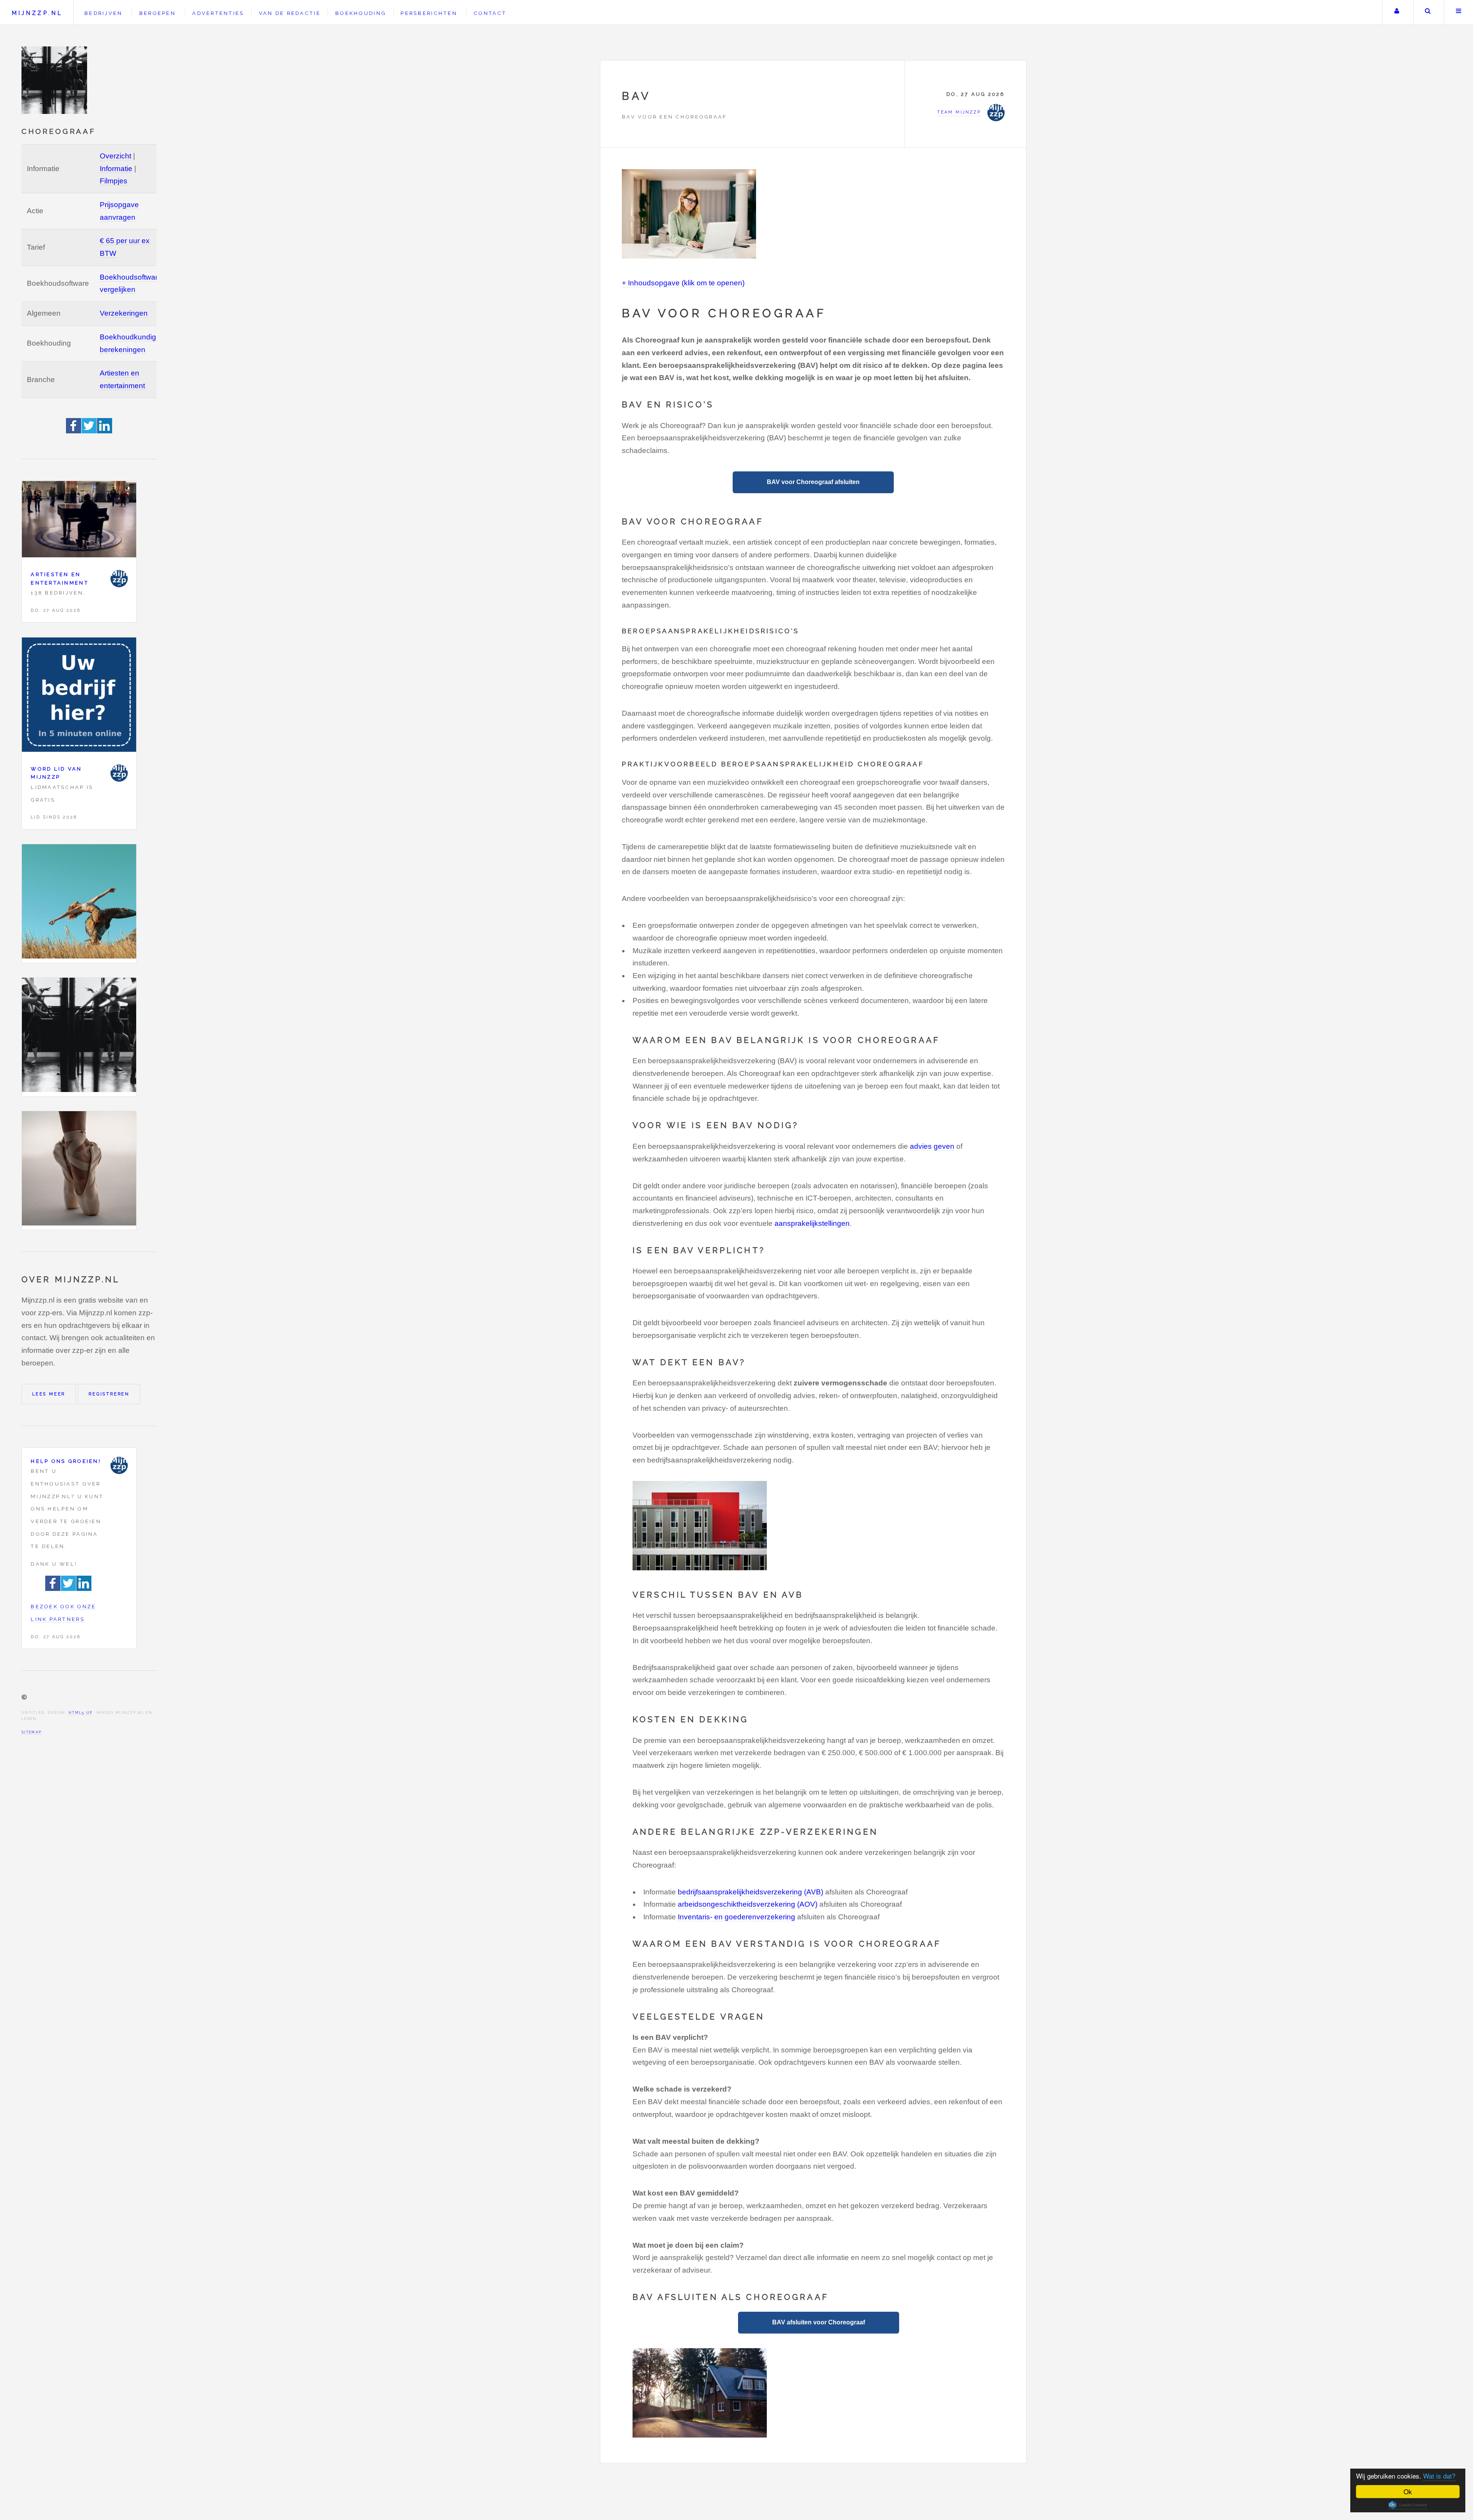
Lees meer (49, 1394)
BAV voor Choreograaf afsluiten (813, 482)
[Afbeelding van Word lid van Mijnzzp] (79, 697)
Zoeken (1428, 12)
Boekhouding (361, 13)
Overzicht (115, 156)
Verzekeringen (124, 313)
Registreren (109, 1394)
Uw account (1397, 12)
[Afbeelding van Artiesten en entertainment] (79, 521)
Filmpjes (114, 181)
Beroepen (157, 13)
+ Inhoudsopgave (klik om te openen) (683, 283)
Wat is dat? (1439, 2476)
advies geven (932, 1146)
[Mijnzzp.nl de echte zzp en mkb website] (55, 80)
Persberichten (429, 13)
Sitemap (32, 1732)
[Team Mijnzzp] (119, 579)
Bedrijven (103, 13)
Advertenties (218, 13)
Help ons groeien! (66, 1461)
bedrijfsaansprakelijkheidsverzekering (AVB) (751, 1892)
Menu (1459, 12)
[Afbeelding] (79, 903)
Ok (1408, 2491)
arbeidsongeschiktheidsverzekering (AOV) (748, 1904)
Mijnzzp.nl (37, 13)
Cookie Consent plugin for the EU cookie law (1408, 2505)
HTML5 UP (81, 1712)
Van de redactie (290, 13)
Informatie (116, 169)
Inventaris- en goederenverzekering (736, 1917)
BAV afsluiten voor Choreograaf (819, 2322)
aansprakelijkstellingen (812, 1223)
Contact (490, 13)
